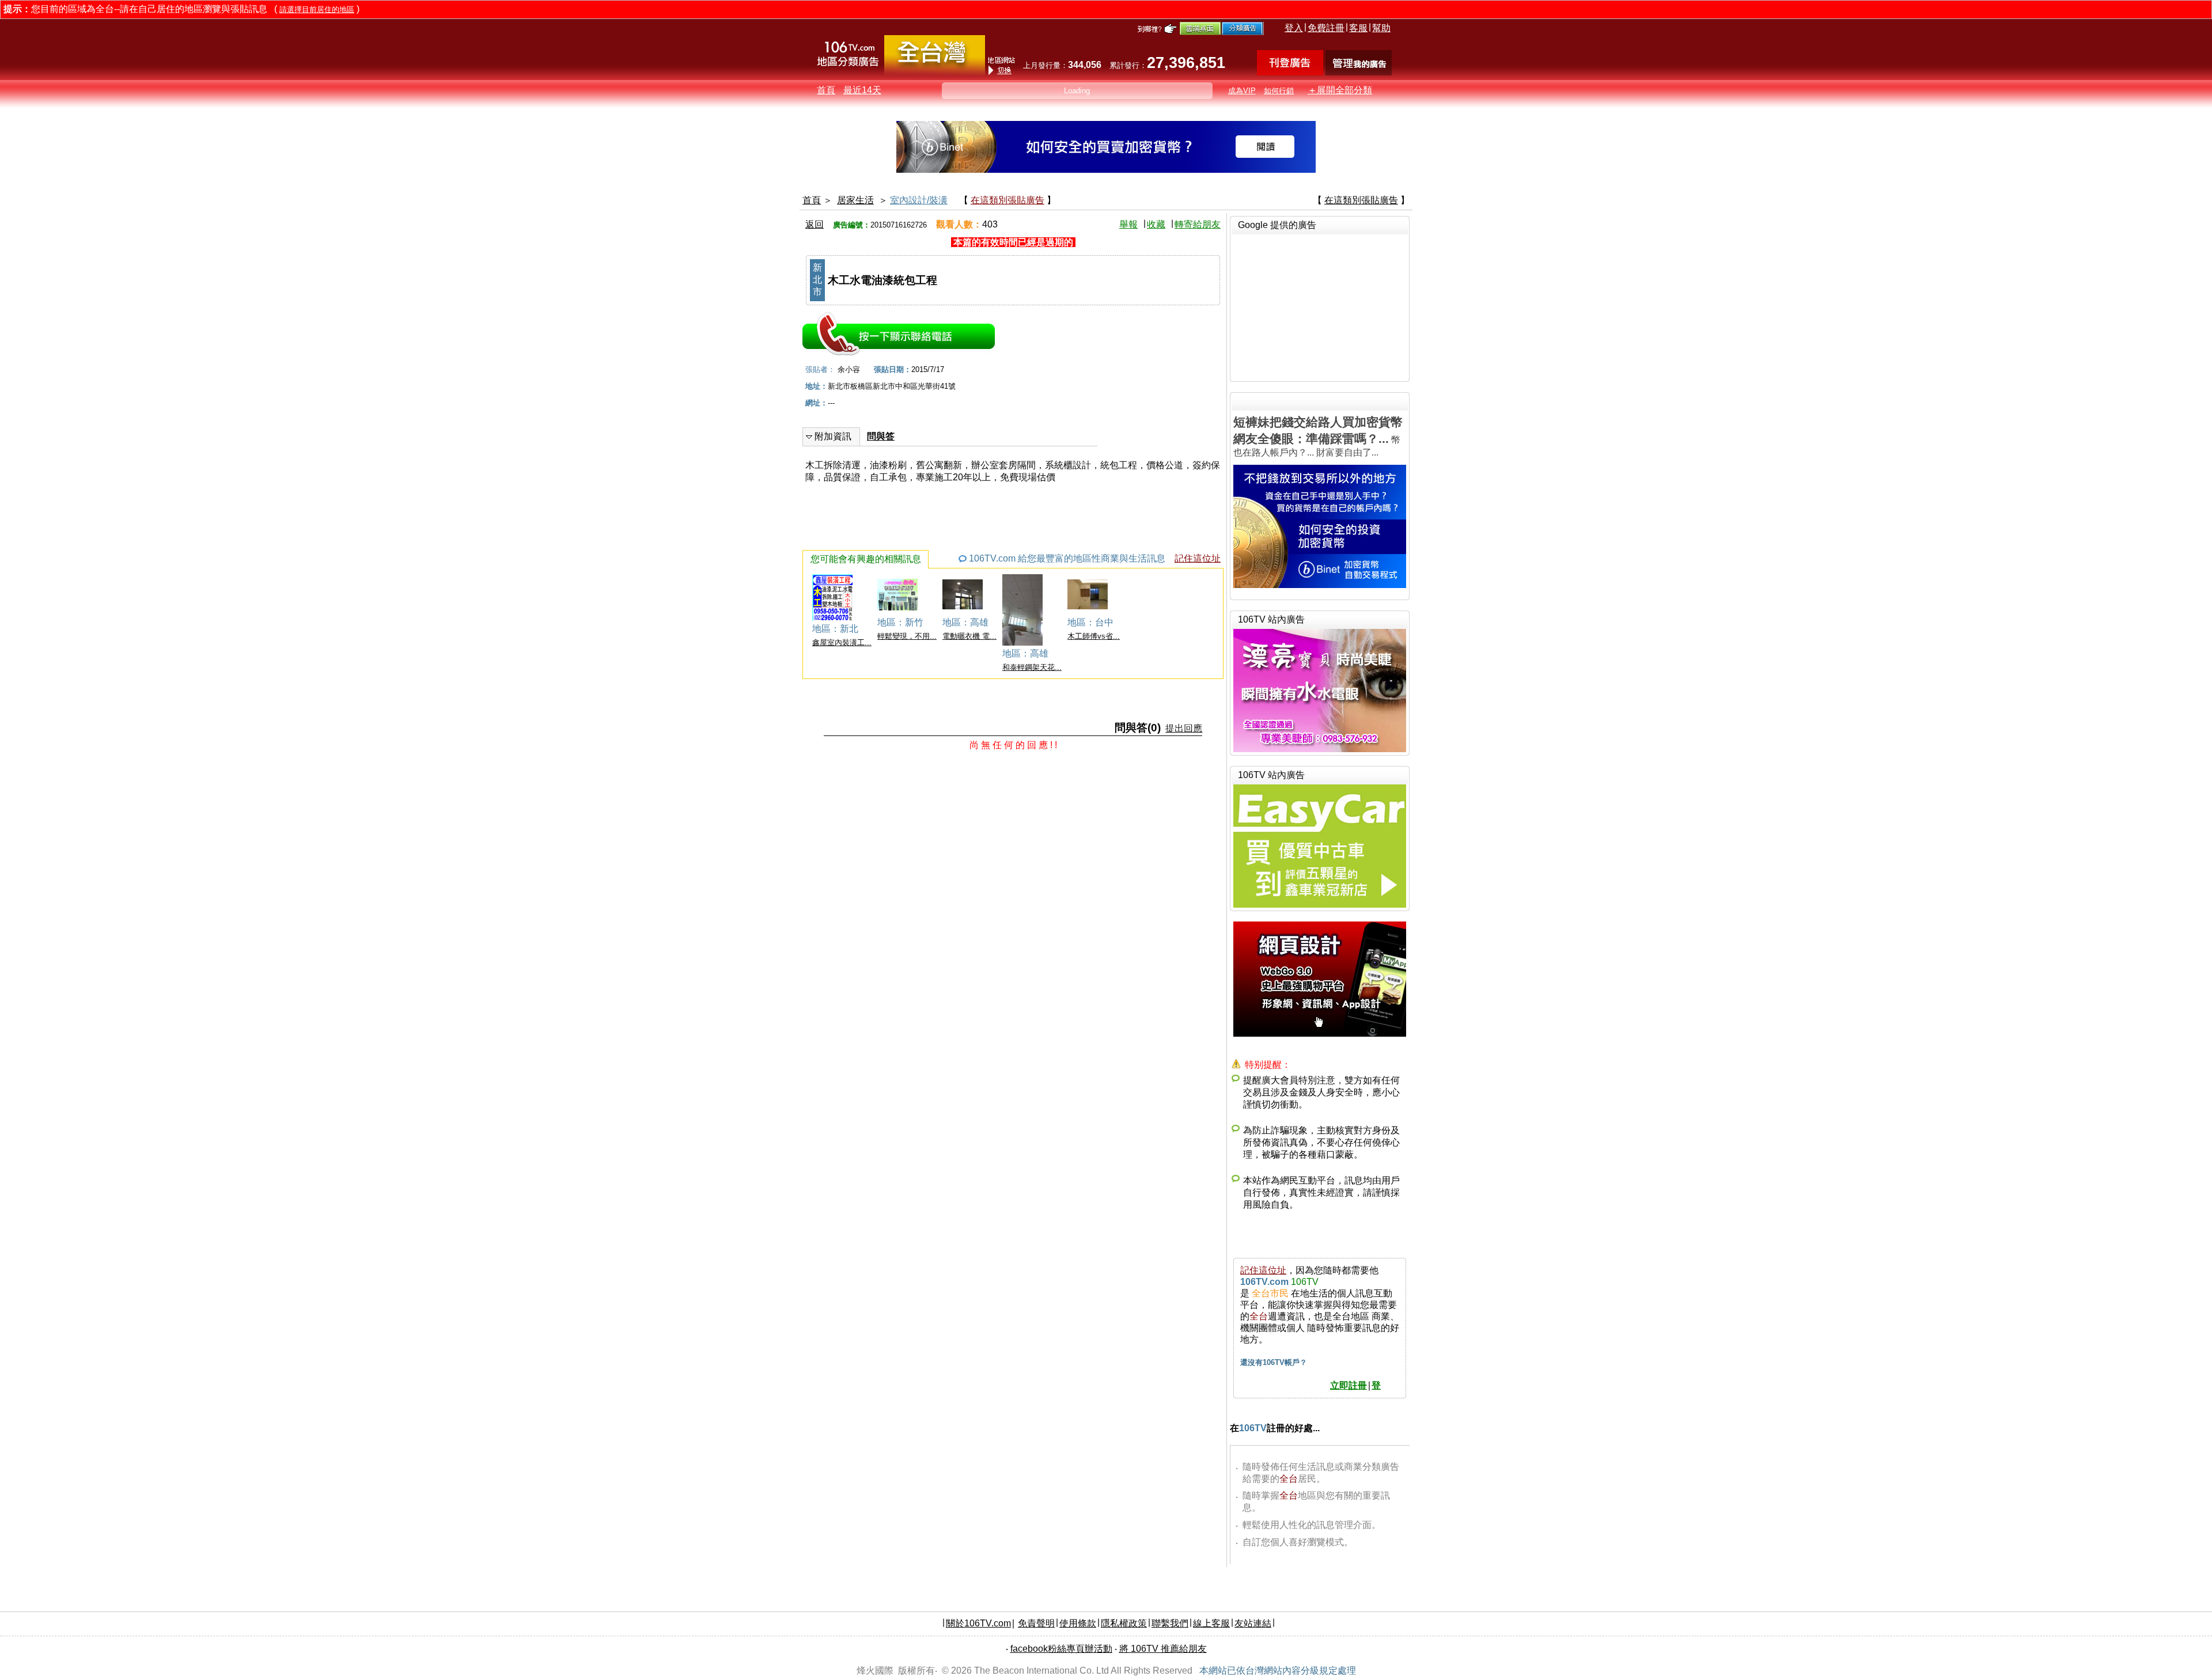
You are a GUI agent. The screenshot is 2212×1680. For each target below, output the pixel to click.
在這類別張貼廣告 (1007, 200)
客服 (1358, 28)
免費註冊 (1326, 28)
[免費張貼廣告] (1290, 72)
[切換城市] (935, 73)
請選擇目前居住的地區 (317, 10)
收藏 (1156, 224)
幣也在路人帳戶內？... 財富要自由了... (1318, 436)
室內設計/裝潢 (919, 200)
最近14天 (862, 90)
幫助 (1381, 28)
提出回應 (1184, 728)
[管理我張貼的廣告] (1359, 72)
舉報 (1128, 224)
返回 (815, 224)
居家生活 (855, 200)
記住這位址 (1198, 558)
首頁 (826, 90)
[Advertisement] (1320, 306)
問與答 (881, 436)
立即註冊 (1349, 1385)
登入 (1294, 28)
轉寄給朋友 (1198, 224)
